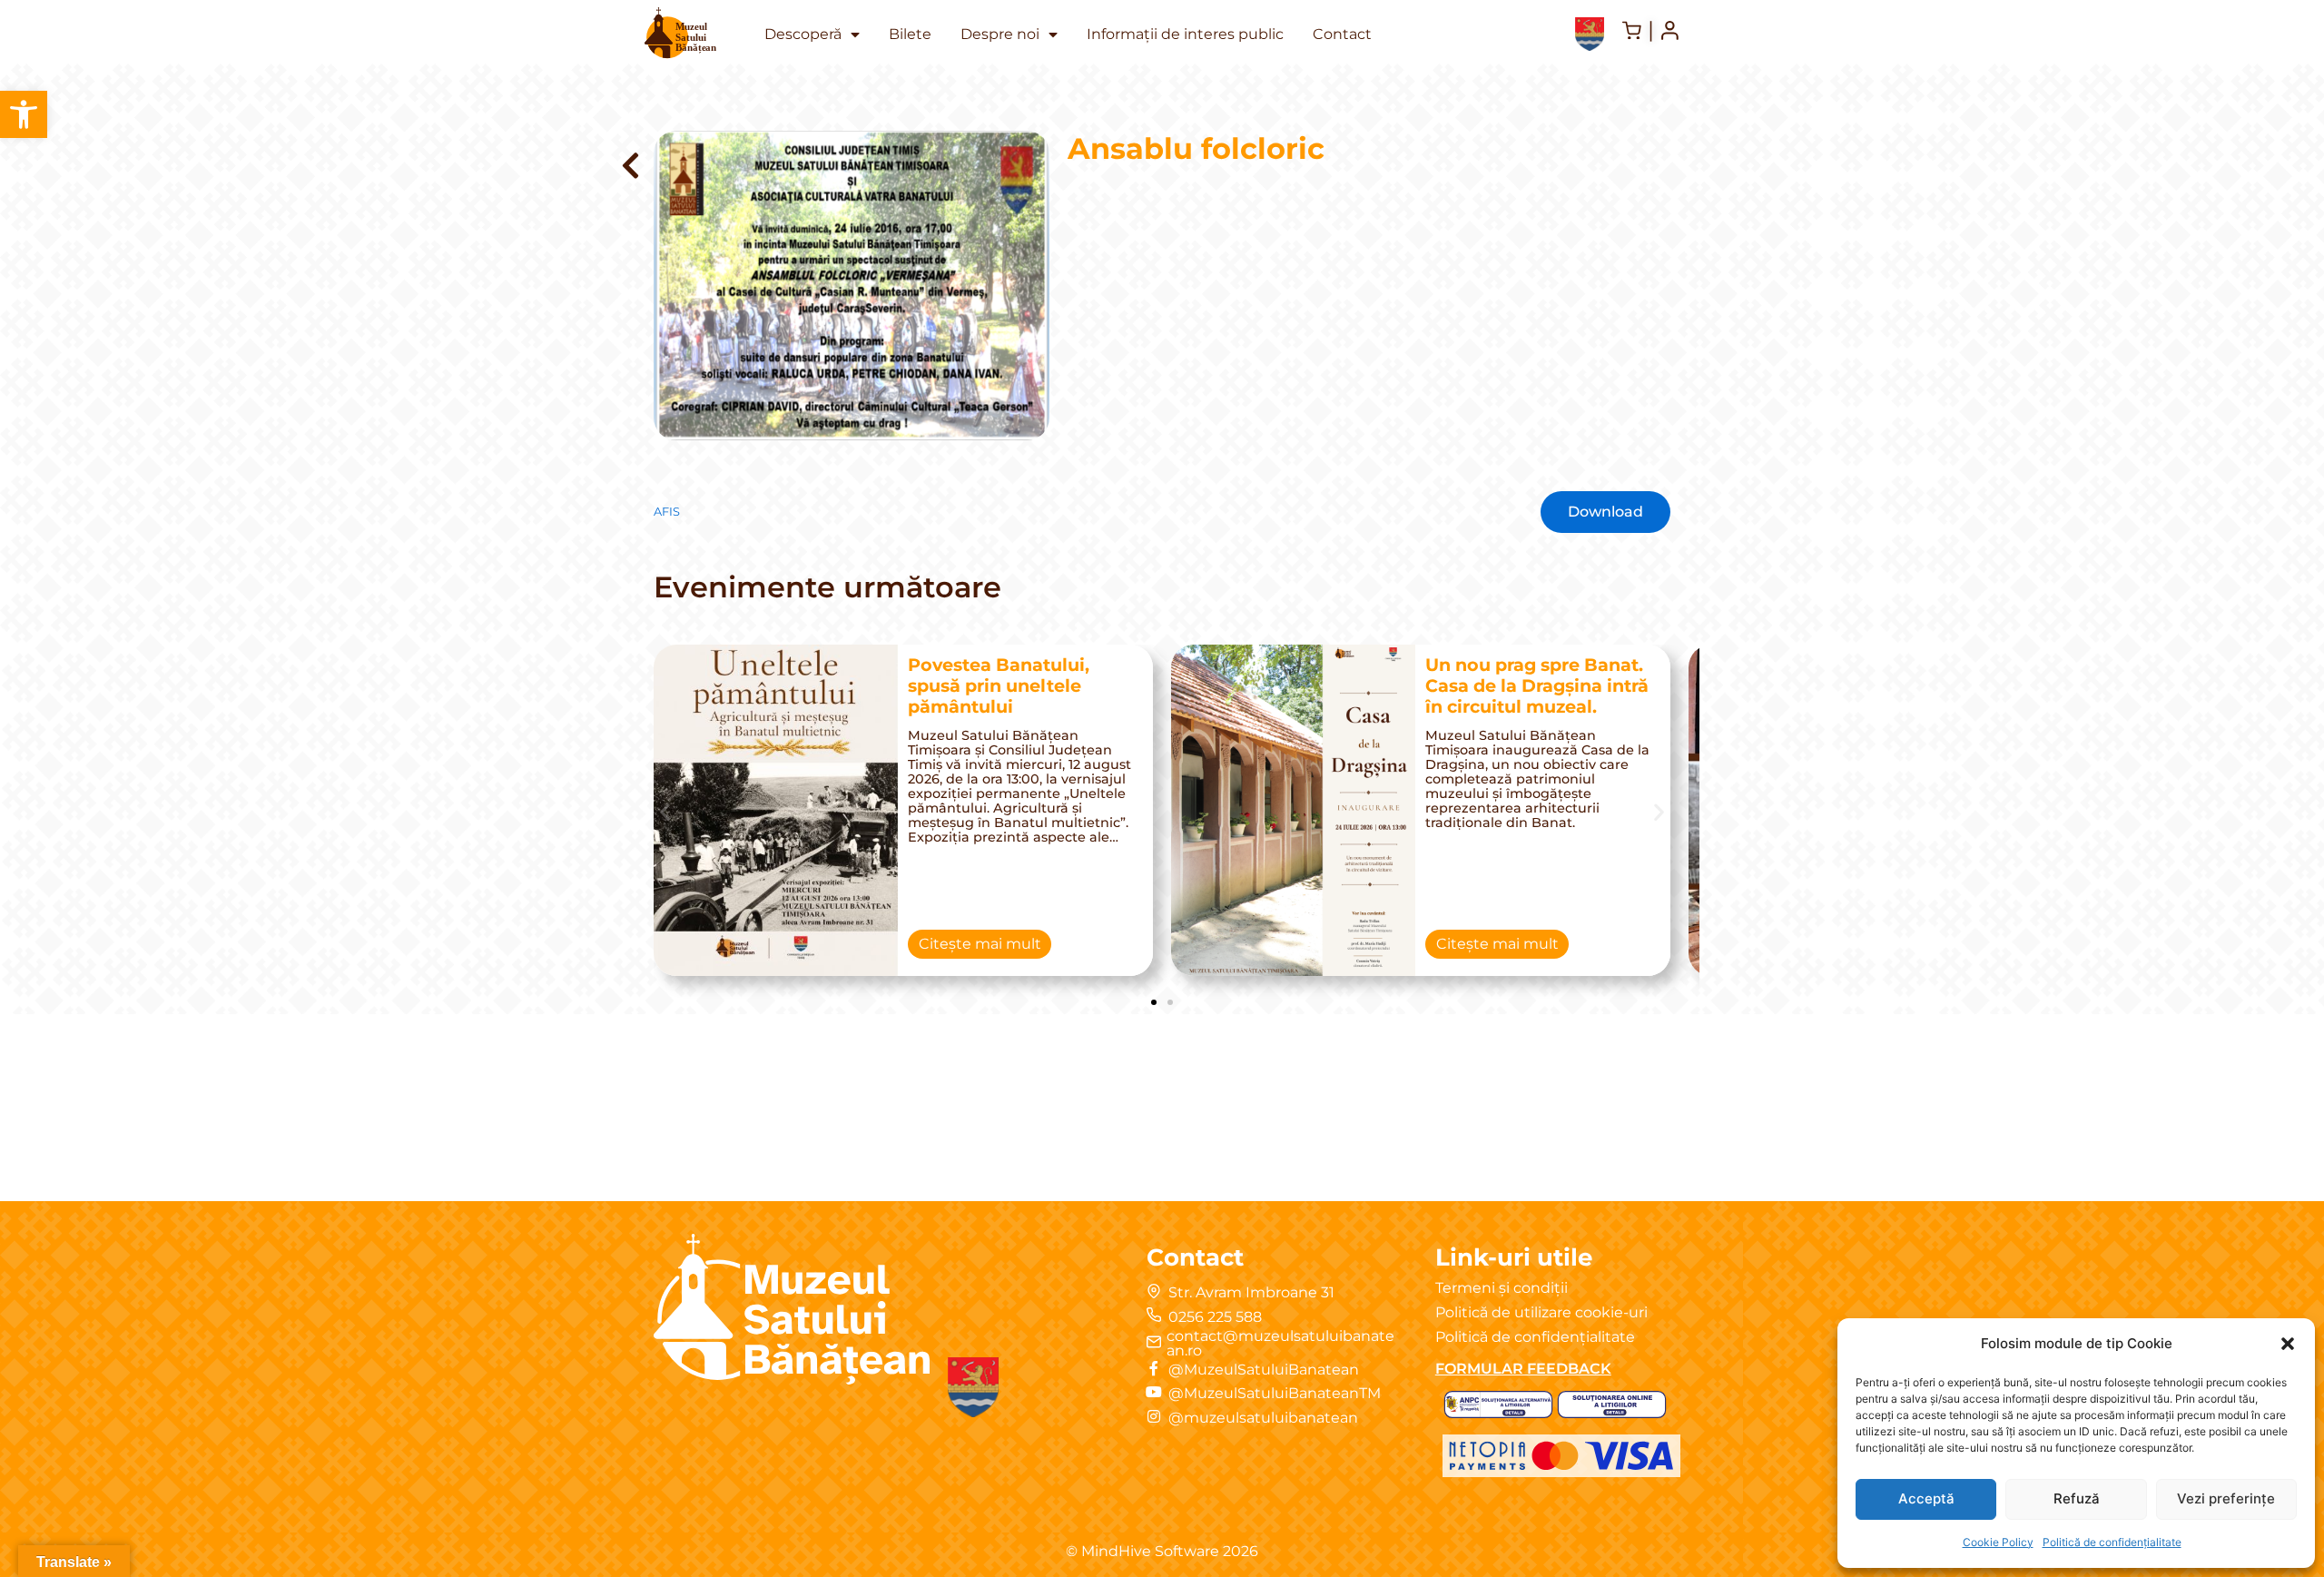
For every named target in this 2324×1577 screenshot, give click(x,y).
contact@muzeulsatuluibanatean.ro (1280, 1343)
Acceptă (1926, 1498)
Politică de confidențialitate (2112, 1542)
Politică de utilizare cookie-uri (1541, 1312)
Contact (1342, 34)
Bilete (910, 34)
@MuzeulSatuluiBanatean (1264, 1370)
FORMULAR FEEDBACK (1523, 1369)
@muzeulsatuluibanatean (1263, 1418)
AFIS (667, 512)
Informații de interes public (1185, 34)
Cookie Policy (1998, 1542)
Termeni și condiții (1502, 1288)
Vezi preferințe (2226, 1498)
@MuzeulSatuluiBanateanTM (1275, 1393)
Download (1605, 512)
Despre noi (1000, 34)
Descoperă (803, 34)
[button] (24, 114)
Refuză (2077, 1498)
